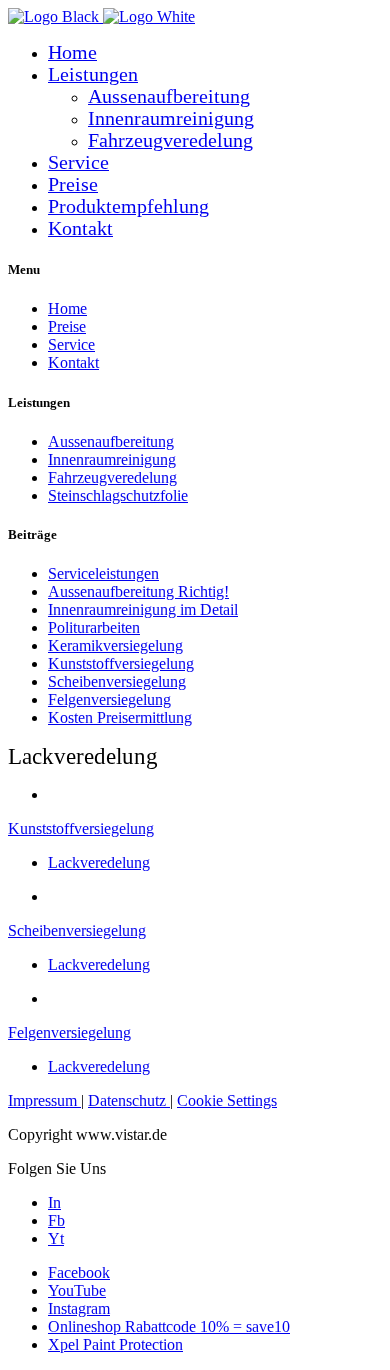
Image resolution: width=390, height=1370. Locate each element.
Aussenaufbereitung (169, 96)
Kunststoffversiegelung (81, 828)
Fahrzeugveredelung (170, 140)
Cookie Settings (227, 1100)
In (54, 1202)
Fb (56, 1220)
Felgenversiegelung (69, 1032)
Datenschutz (129, 1100)
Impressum (44, 1100)
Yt (56, 1238)
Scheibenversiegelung (77, 930)
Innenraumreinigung (171, 118)
